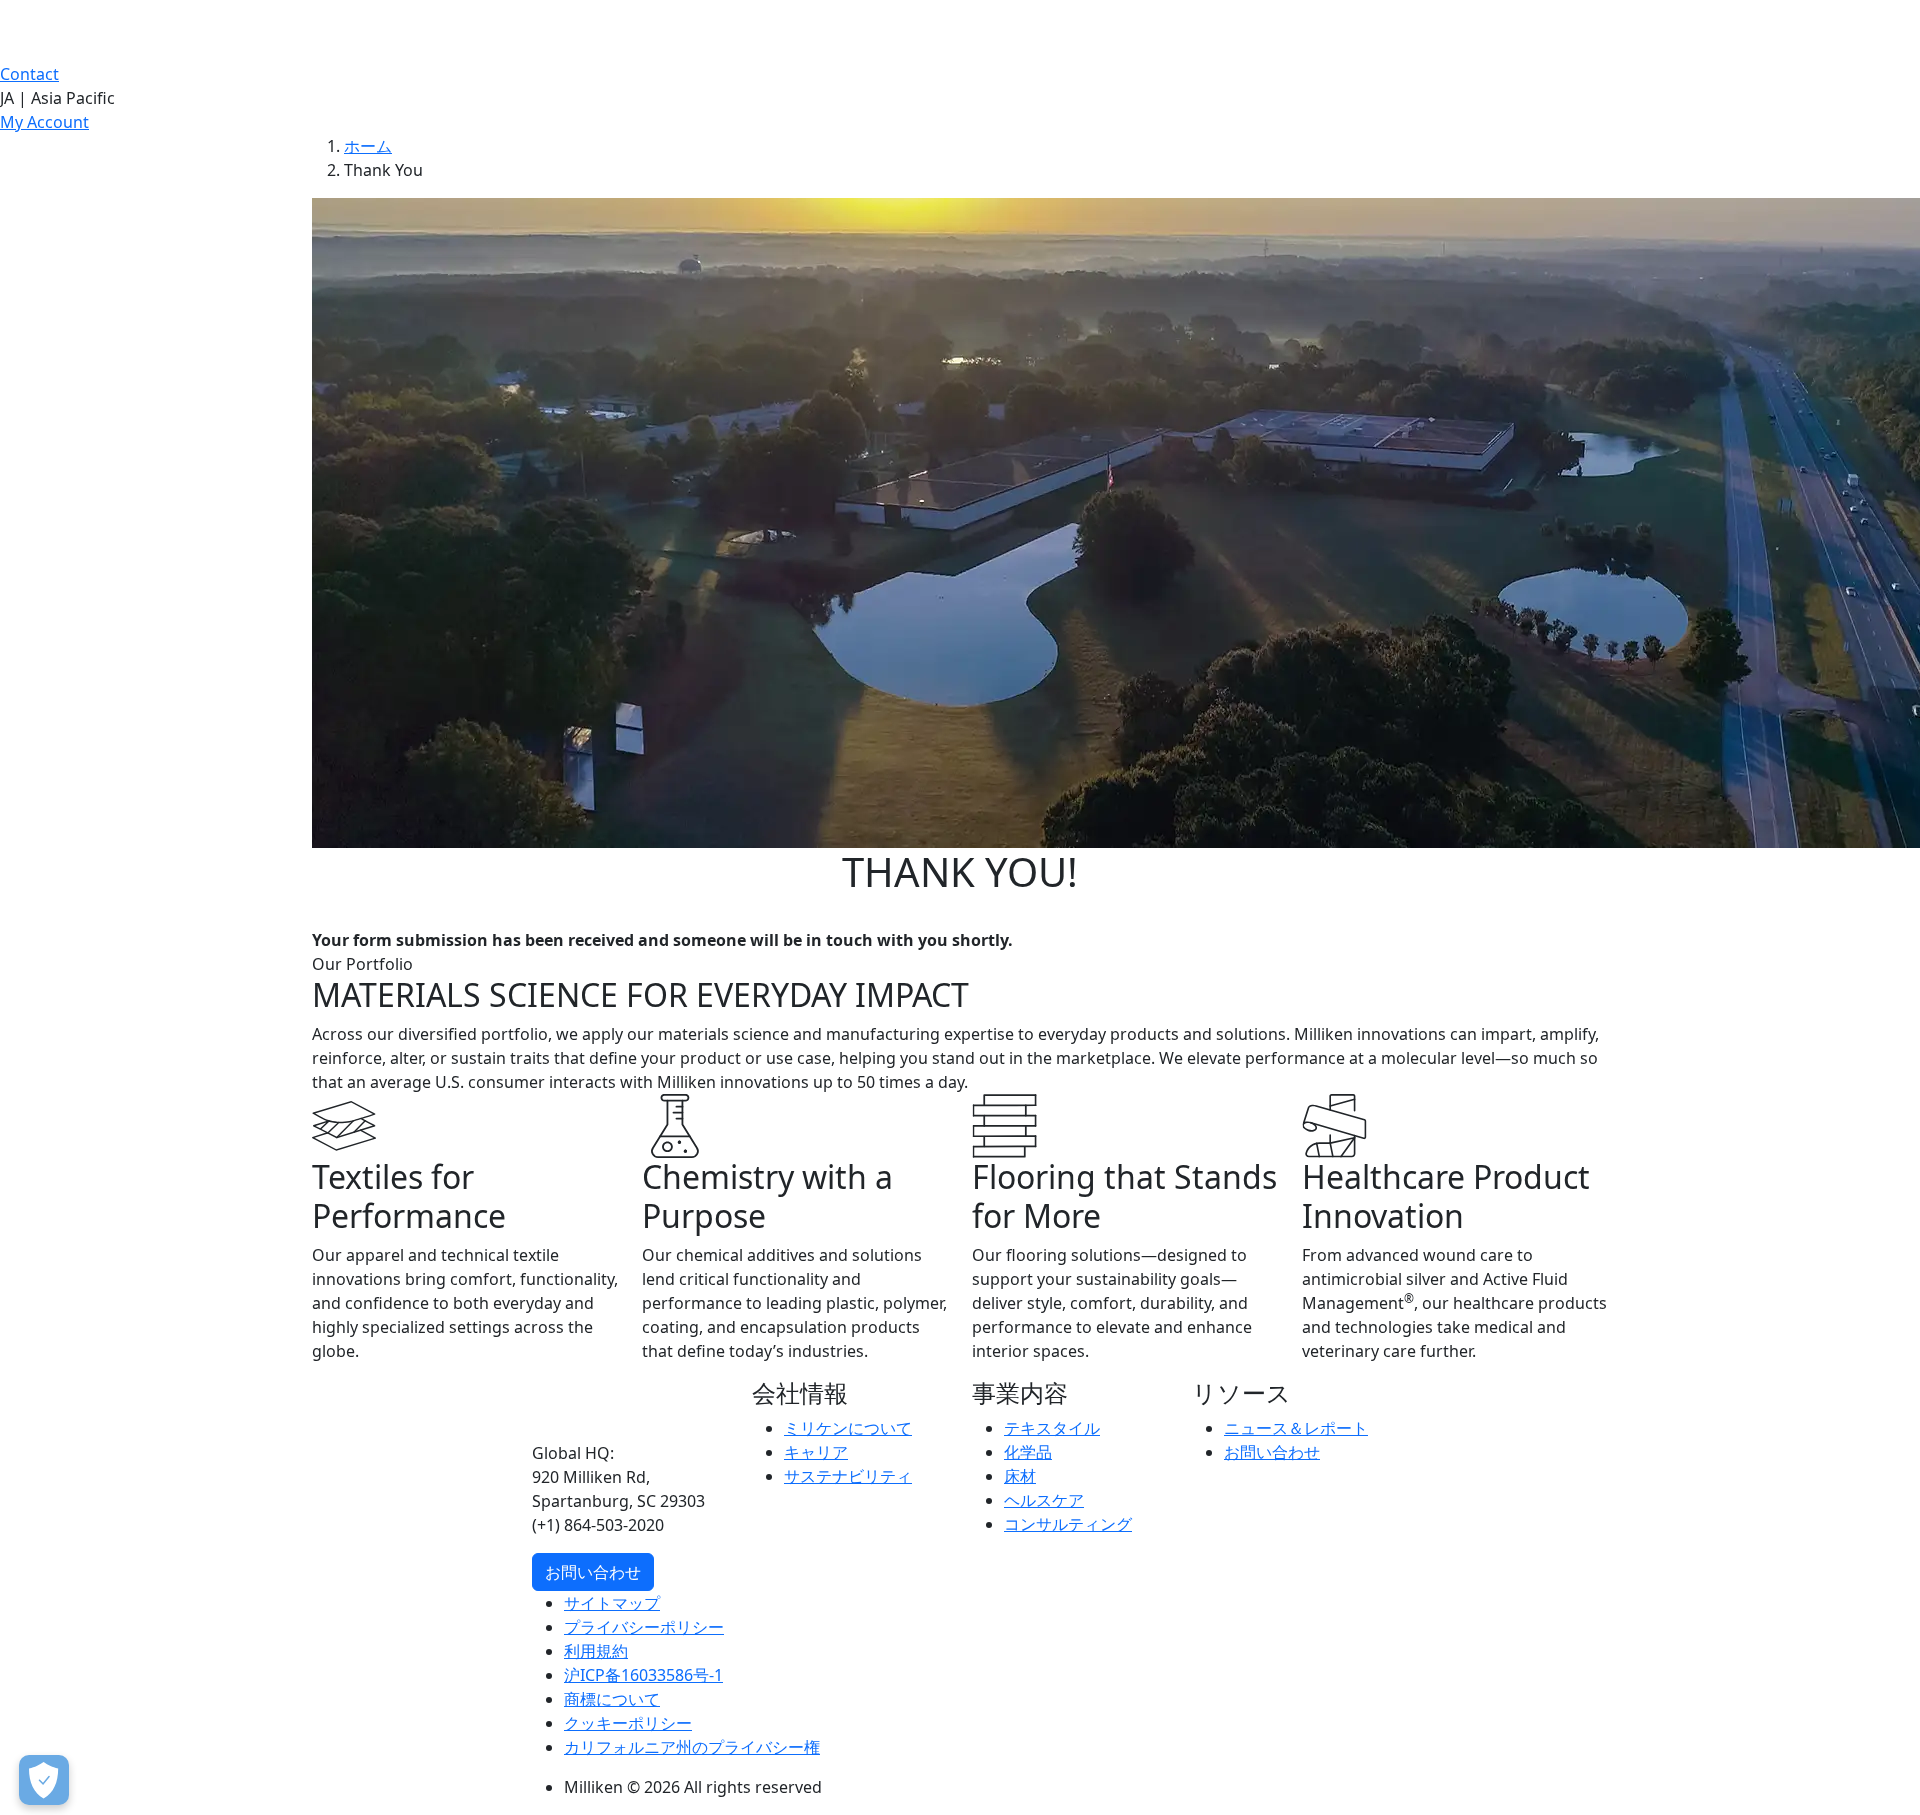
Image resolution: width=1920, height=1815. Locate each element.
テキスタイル (1052, 1428)
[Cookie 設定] (44, 1780)
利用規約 (596, 1651)
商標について (612, 1699)
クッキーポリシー (628, 1723)
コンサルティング (1068, 1524)
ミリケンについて (848, 1428)
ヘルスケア (1044, 1500)
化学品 (1028, 1452)
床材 (1020, 1476)
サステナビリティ (848, 1476)
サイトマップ (612, 1603)
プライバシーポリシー (644, 1627)
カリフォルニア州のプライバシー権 (692, 1747)
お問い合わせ (593, 1572)
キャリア (816, 1452)
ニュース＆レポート (1296, 1428)
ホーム (368, 146)
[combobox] (960, 98)
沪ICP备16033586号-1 (643, 1675)
